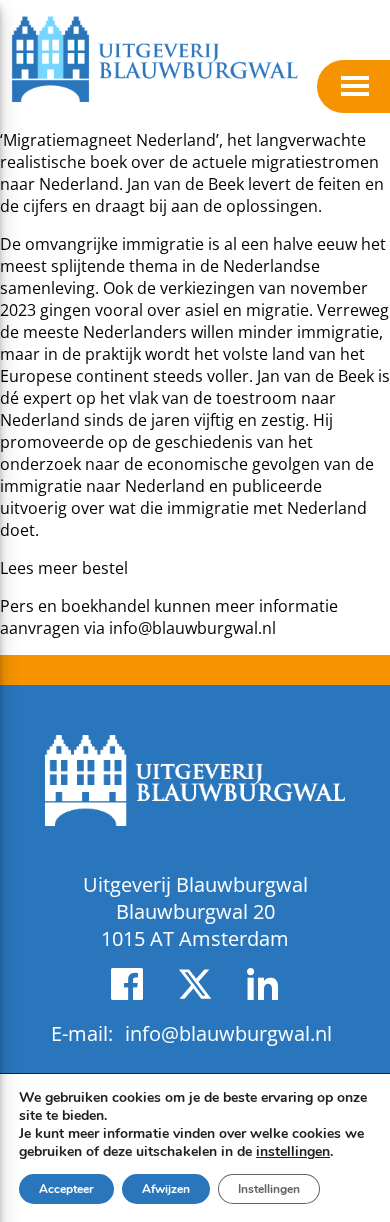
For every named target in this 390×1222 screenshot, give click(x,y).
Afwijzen (166, 1189)
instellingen (293, 1152)
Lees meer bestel (64, 568)
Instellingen (269, 1189)
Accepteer (66, 1189)
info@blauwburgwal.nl (192, 628)
